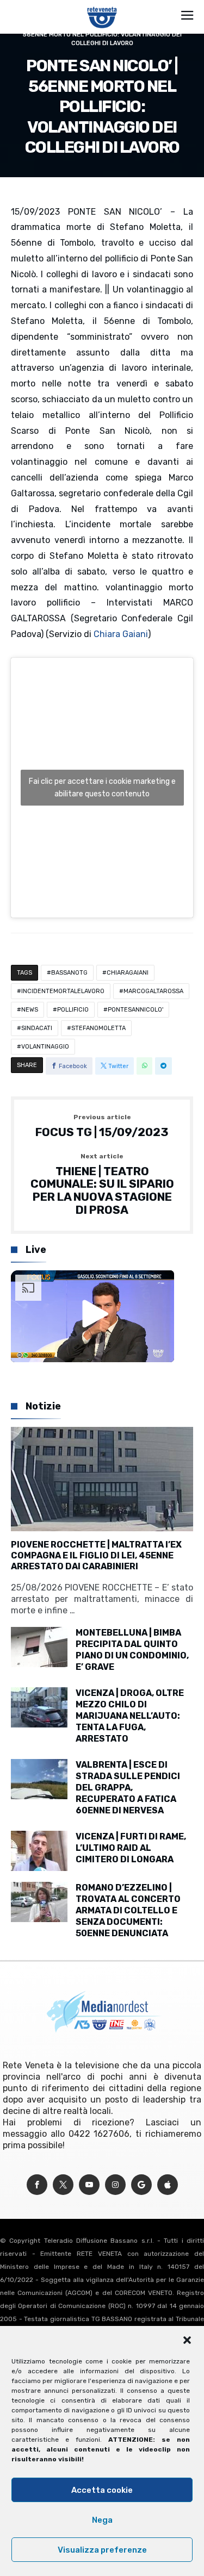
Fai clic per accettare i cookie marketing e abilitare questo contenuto (102, 788)
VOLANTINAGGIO (45, 1047)
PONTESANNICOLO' (135, 1010)
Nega (102, 2520)
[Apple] (168, 2185)
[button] (187, 2340)
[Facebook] (37, 2185)
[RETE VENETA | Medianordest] (102, 7)
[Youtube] (89, 2185)
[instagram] (115, 2185)
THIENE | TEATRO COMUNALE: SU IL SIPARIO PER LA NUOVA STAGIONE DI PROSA (102, 1185)
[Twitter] (63, 2185)
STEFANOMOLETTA (98, 1028)
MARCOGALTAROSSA (153, 991)
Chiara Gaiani (121, 634)
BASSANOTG (69, 973)
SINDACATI (37, 1028)
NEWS (30, 1010)
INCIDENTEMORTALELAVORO (63, 991)
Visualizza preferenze (102, 2550)
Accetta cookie (102, 2490)
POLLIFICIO (73, 1010)
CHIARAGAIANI (128, 973)
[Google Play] (141, 2185)
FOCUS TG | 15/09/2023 (102, 1126)
